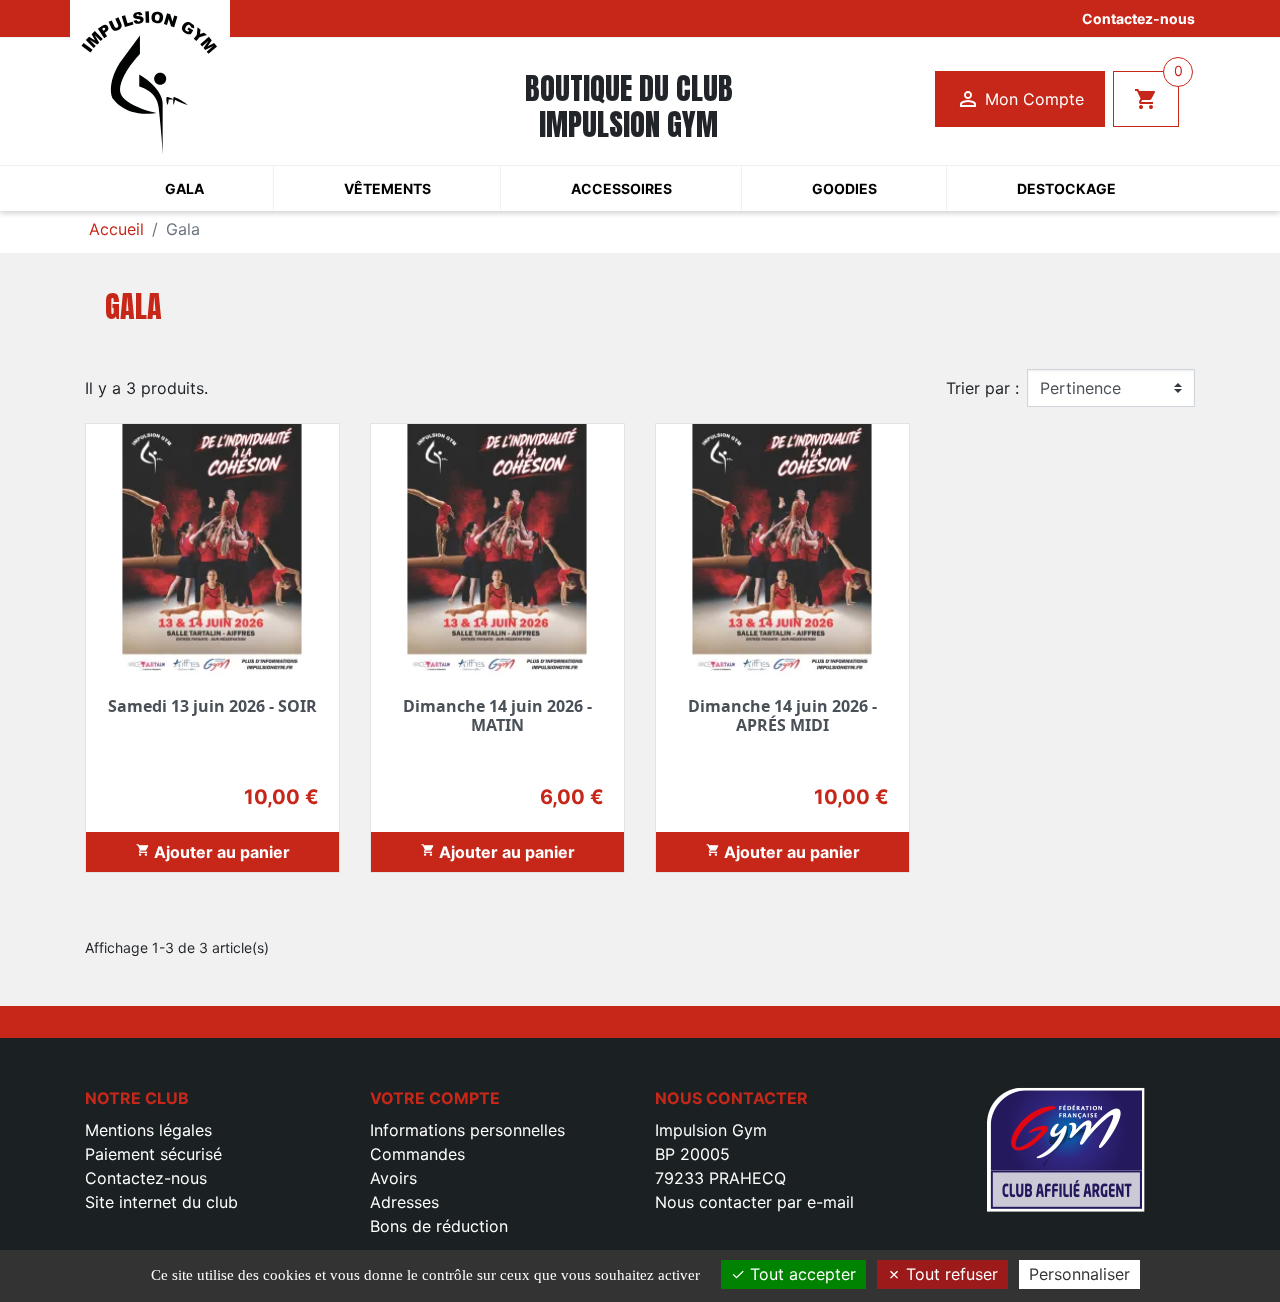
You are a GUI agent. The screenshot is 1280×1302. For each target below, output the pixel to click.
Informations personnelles (467, 1130)
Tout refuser (949, 1274)
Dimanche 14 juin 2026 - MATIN (497, 715)
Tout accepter (800, 1274)
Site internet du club (161, 1202)
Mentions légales (148, 1130)
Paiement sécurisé (153, 1154)
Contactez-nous (1138, 18)
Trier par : (982, 388)
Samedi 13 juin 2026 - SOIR (212, 706)
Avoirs (393, 1178)
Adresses (404, 1202)
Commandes (417, 1154)
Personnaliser (1079, 1274)
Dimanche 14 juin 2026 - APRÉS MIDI (782, 715)
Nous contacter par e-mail (754, 1202)
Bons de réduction (439, 1226)
